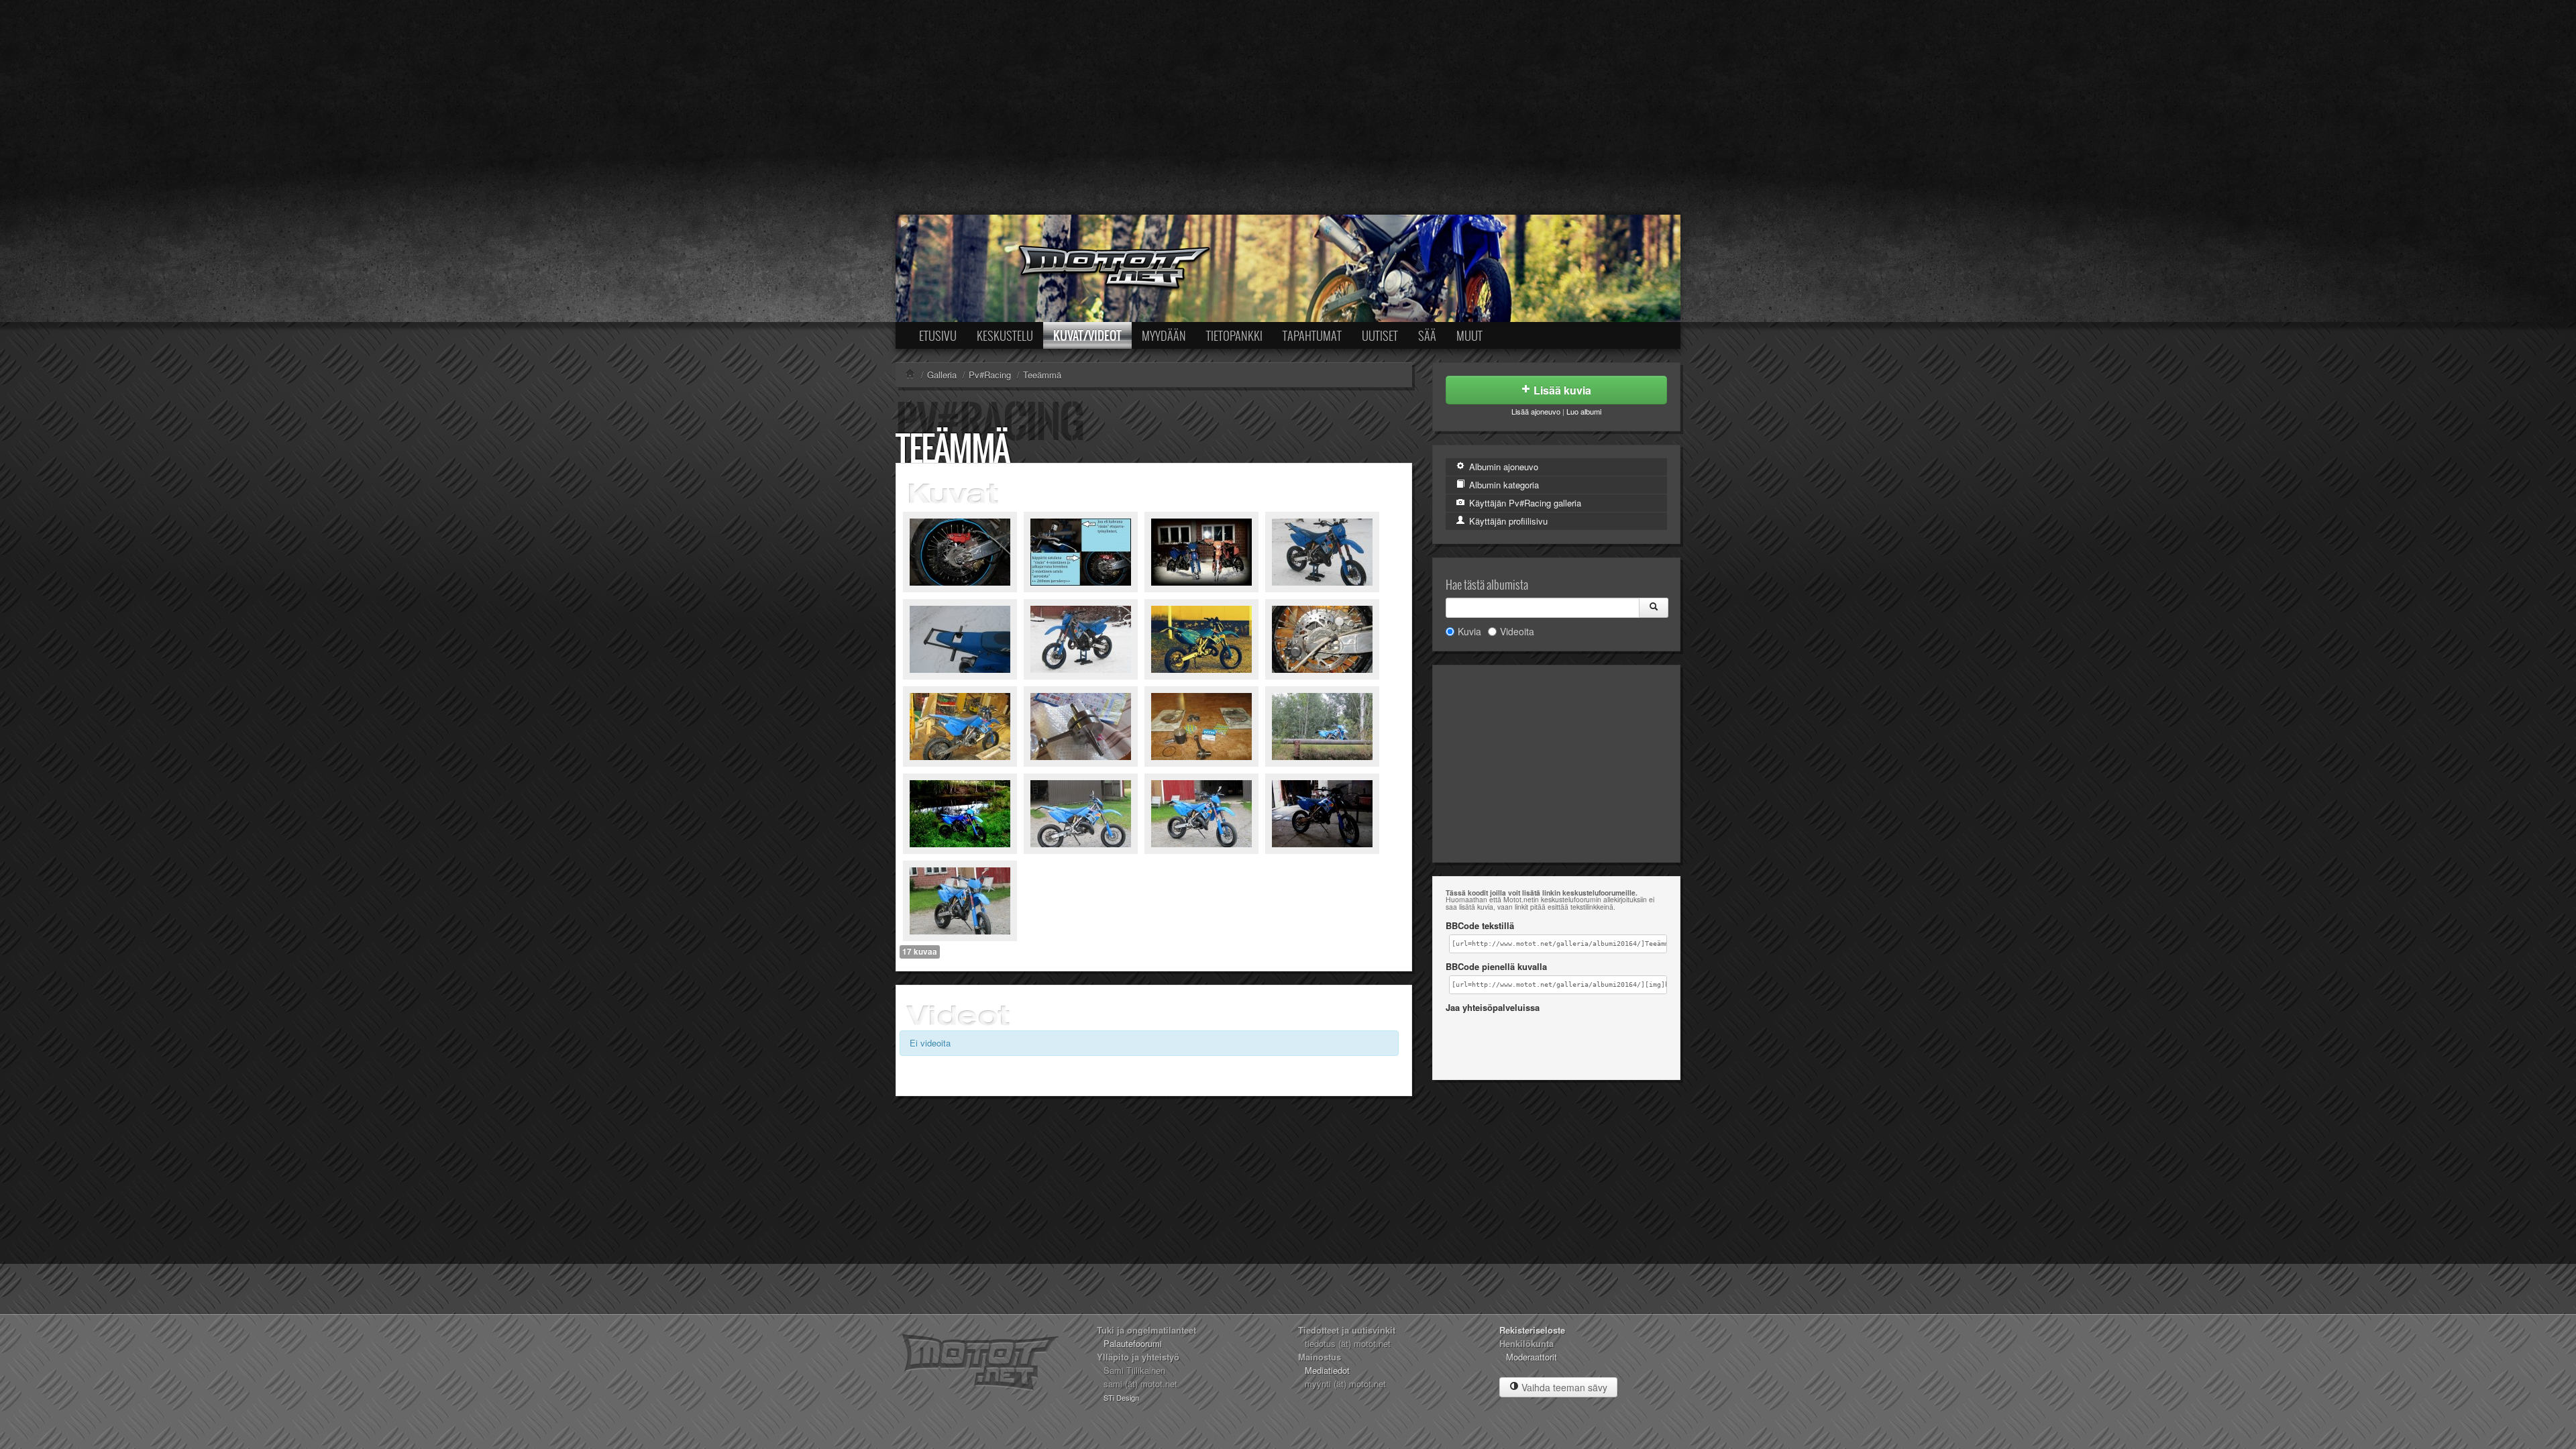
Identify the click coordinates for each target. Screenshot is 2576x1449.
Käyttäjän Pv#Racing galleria (1524, 503)
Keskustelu (1005, 335)
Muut (1469, 335)
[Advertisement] (1288, 107)
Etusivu (938, 335)
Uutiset (1380, 335)
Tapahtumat (1312, 335)
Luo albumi (1584, 411)
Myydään (1164, 335)
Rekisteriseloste (1532, 1330)
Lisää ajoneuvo (1536, 411)
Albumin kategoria (1503, 485)
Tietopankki (1234, 335)
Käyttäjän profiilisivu (1507, 521)
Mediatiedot (1327, 1370)
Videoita (1517, 631)
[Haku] (1654, 608)
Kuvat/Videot (1087, 335)
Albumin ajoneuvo (1502, 467)
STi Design (1121, 1397)
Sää (1427, 335)
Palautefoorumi (1133, 1343)
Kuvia (1469, 631)
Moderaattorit (1532, 1357)
